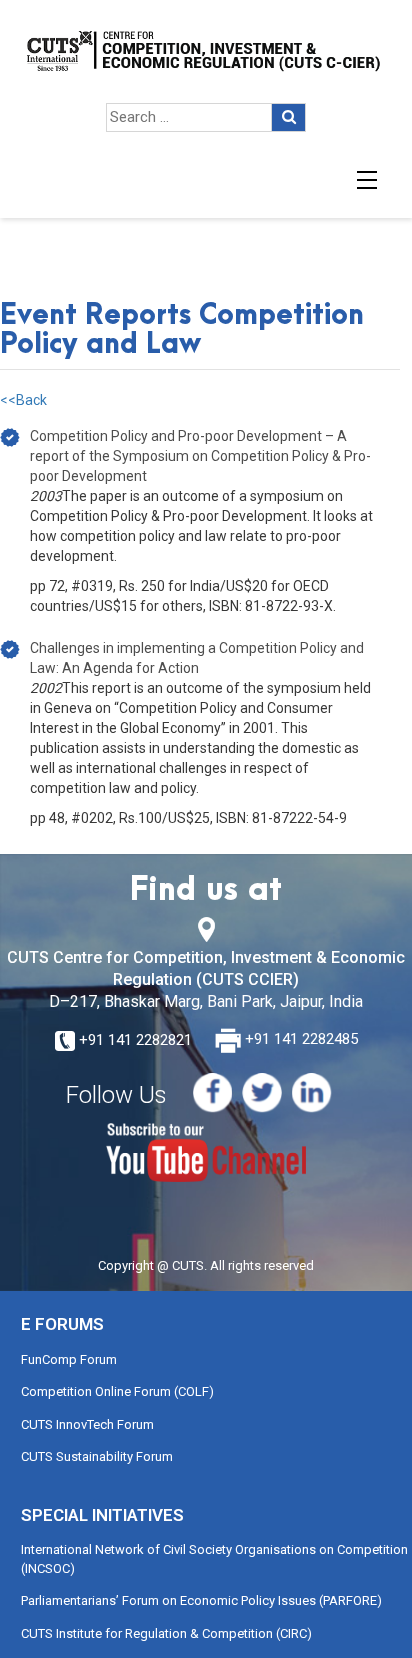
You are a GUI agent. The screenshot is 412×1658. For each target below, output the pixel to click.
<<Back (23, 400)
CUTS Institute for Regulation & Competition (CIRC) (166, 1633)
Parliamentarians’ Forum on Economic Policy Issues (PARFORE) (201, 1600)
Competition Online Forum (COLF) (117, 1391)
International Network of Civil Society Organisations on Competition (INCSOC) (214, 1559)
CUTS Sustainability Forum (97, 1456)
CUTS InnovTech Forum (87, 1424)
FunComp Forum (69, 1359)
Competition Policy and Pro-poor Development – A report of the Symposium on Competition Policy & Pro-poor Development (200, 456)
